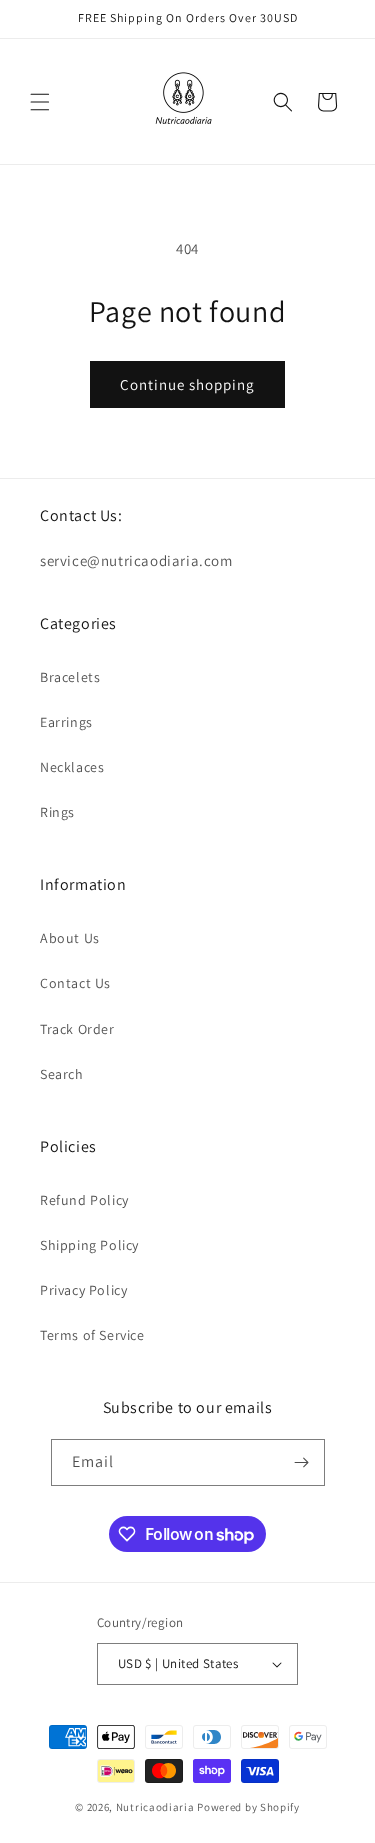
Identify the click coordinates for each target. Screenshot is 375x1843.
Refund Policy (84, 1200)
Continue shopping (187, 384)
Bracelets (70, 677)
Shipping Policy (89, 1245)
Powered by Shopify (248, 1807)
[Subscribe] (302, 1462)
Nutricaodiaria (155, 1807)
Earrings (66, 722)
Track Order (77, 1029)
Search (62, 1074)
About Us (70, 938)
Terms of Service (92, 1335)
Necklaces (72, 767)
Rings (57, 812)
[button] (40, 102)
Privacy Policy (83, 1290)
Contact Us (75, 983)
